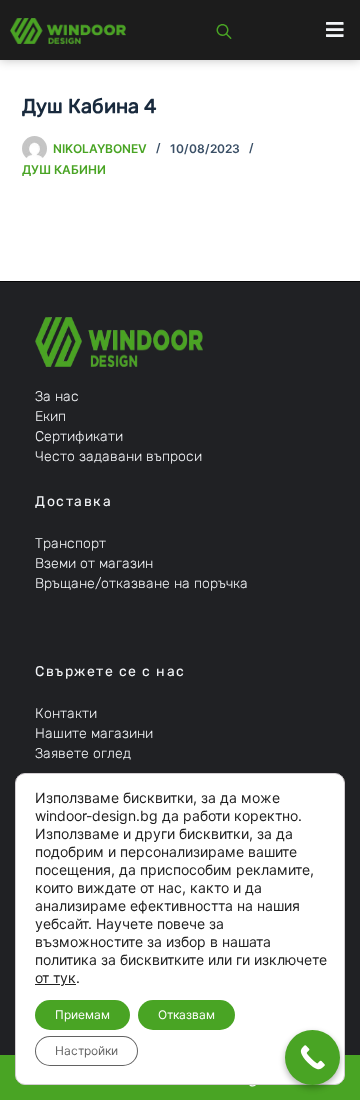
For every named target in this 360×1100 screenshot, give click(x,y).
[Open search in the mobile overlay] (224, 30)
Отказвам (186, 1014)
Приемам (82, 1014)
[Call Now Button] (312, 1057)
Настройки (86, 1050)
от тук (55, 977)
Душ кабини (64, 169)
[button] (335, 30)
